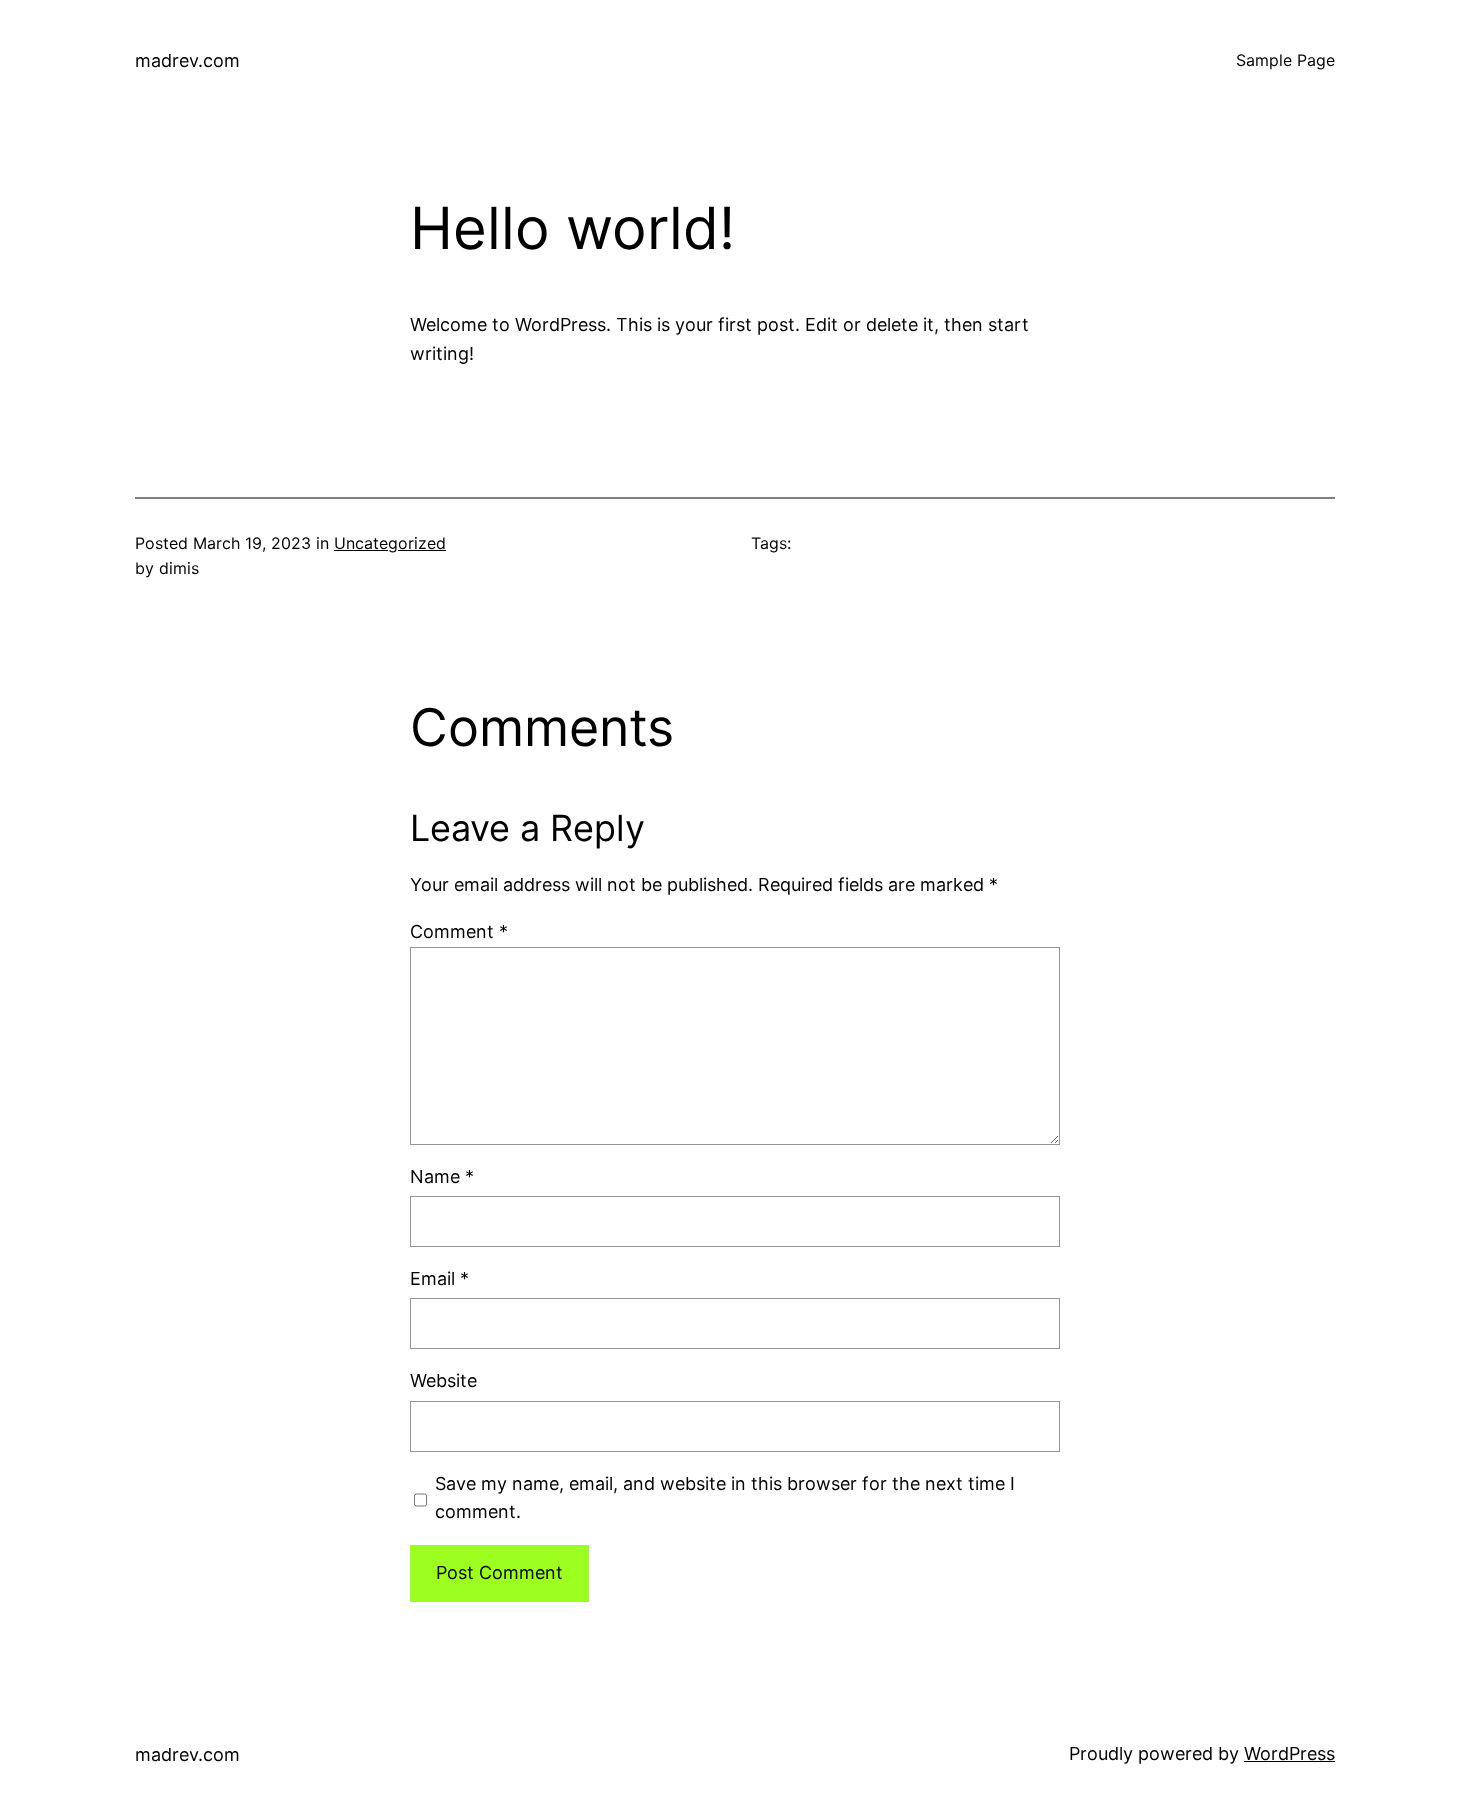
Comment (459, 931)
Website (443, 1380)
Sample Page (1285, 60)
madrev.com (187, 60)
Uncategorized (390, 543)
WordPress (1289, 1753)
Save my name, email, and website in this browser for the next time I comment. (725, 1498)
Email (439, 1278)
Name (442, 1176)
